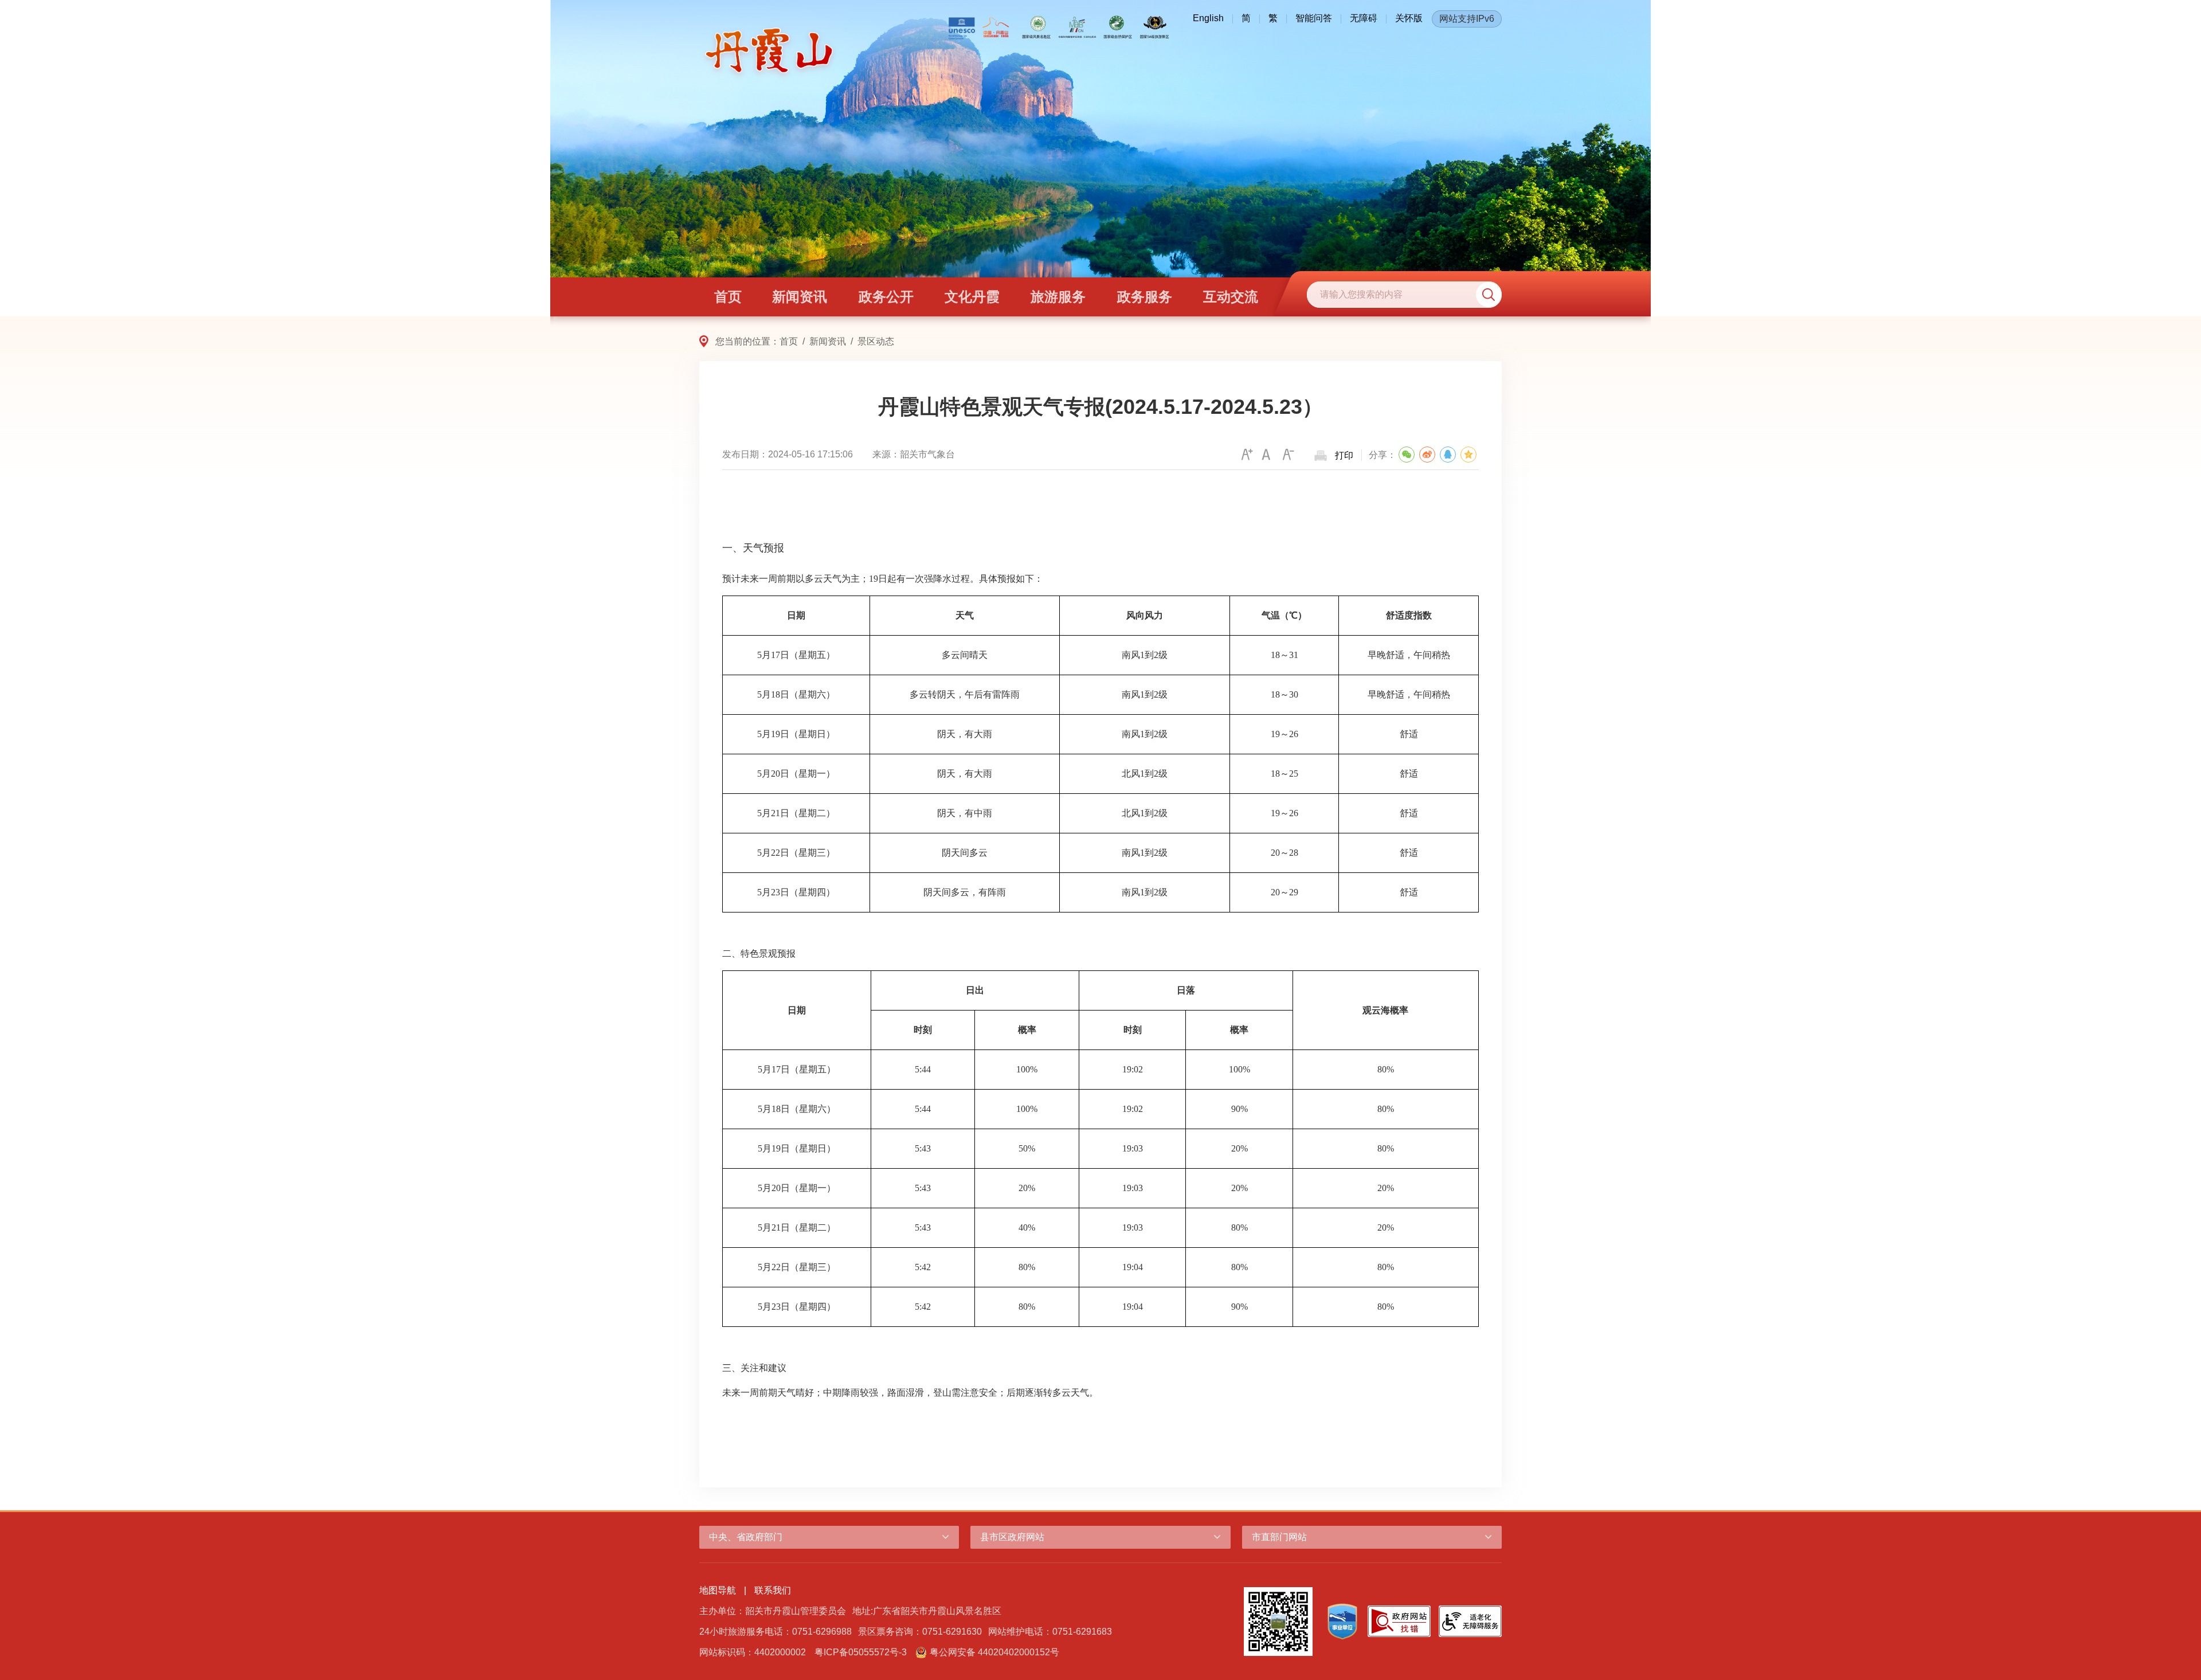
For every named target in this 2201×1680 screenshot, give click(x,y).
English (1208, 18)
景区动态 (876, 341)
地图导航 (718, 1590)
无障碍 (1364, 18)
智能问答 (1314, 18)
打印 (1344, 455)
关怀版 (1409, 18)
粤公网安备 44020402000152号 (994, 1652)
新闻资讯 (828, 341)
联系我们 (773, 1590)
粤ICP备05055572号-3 (861, 1652)
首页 (789, 341)
